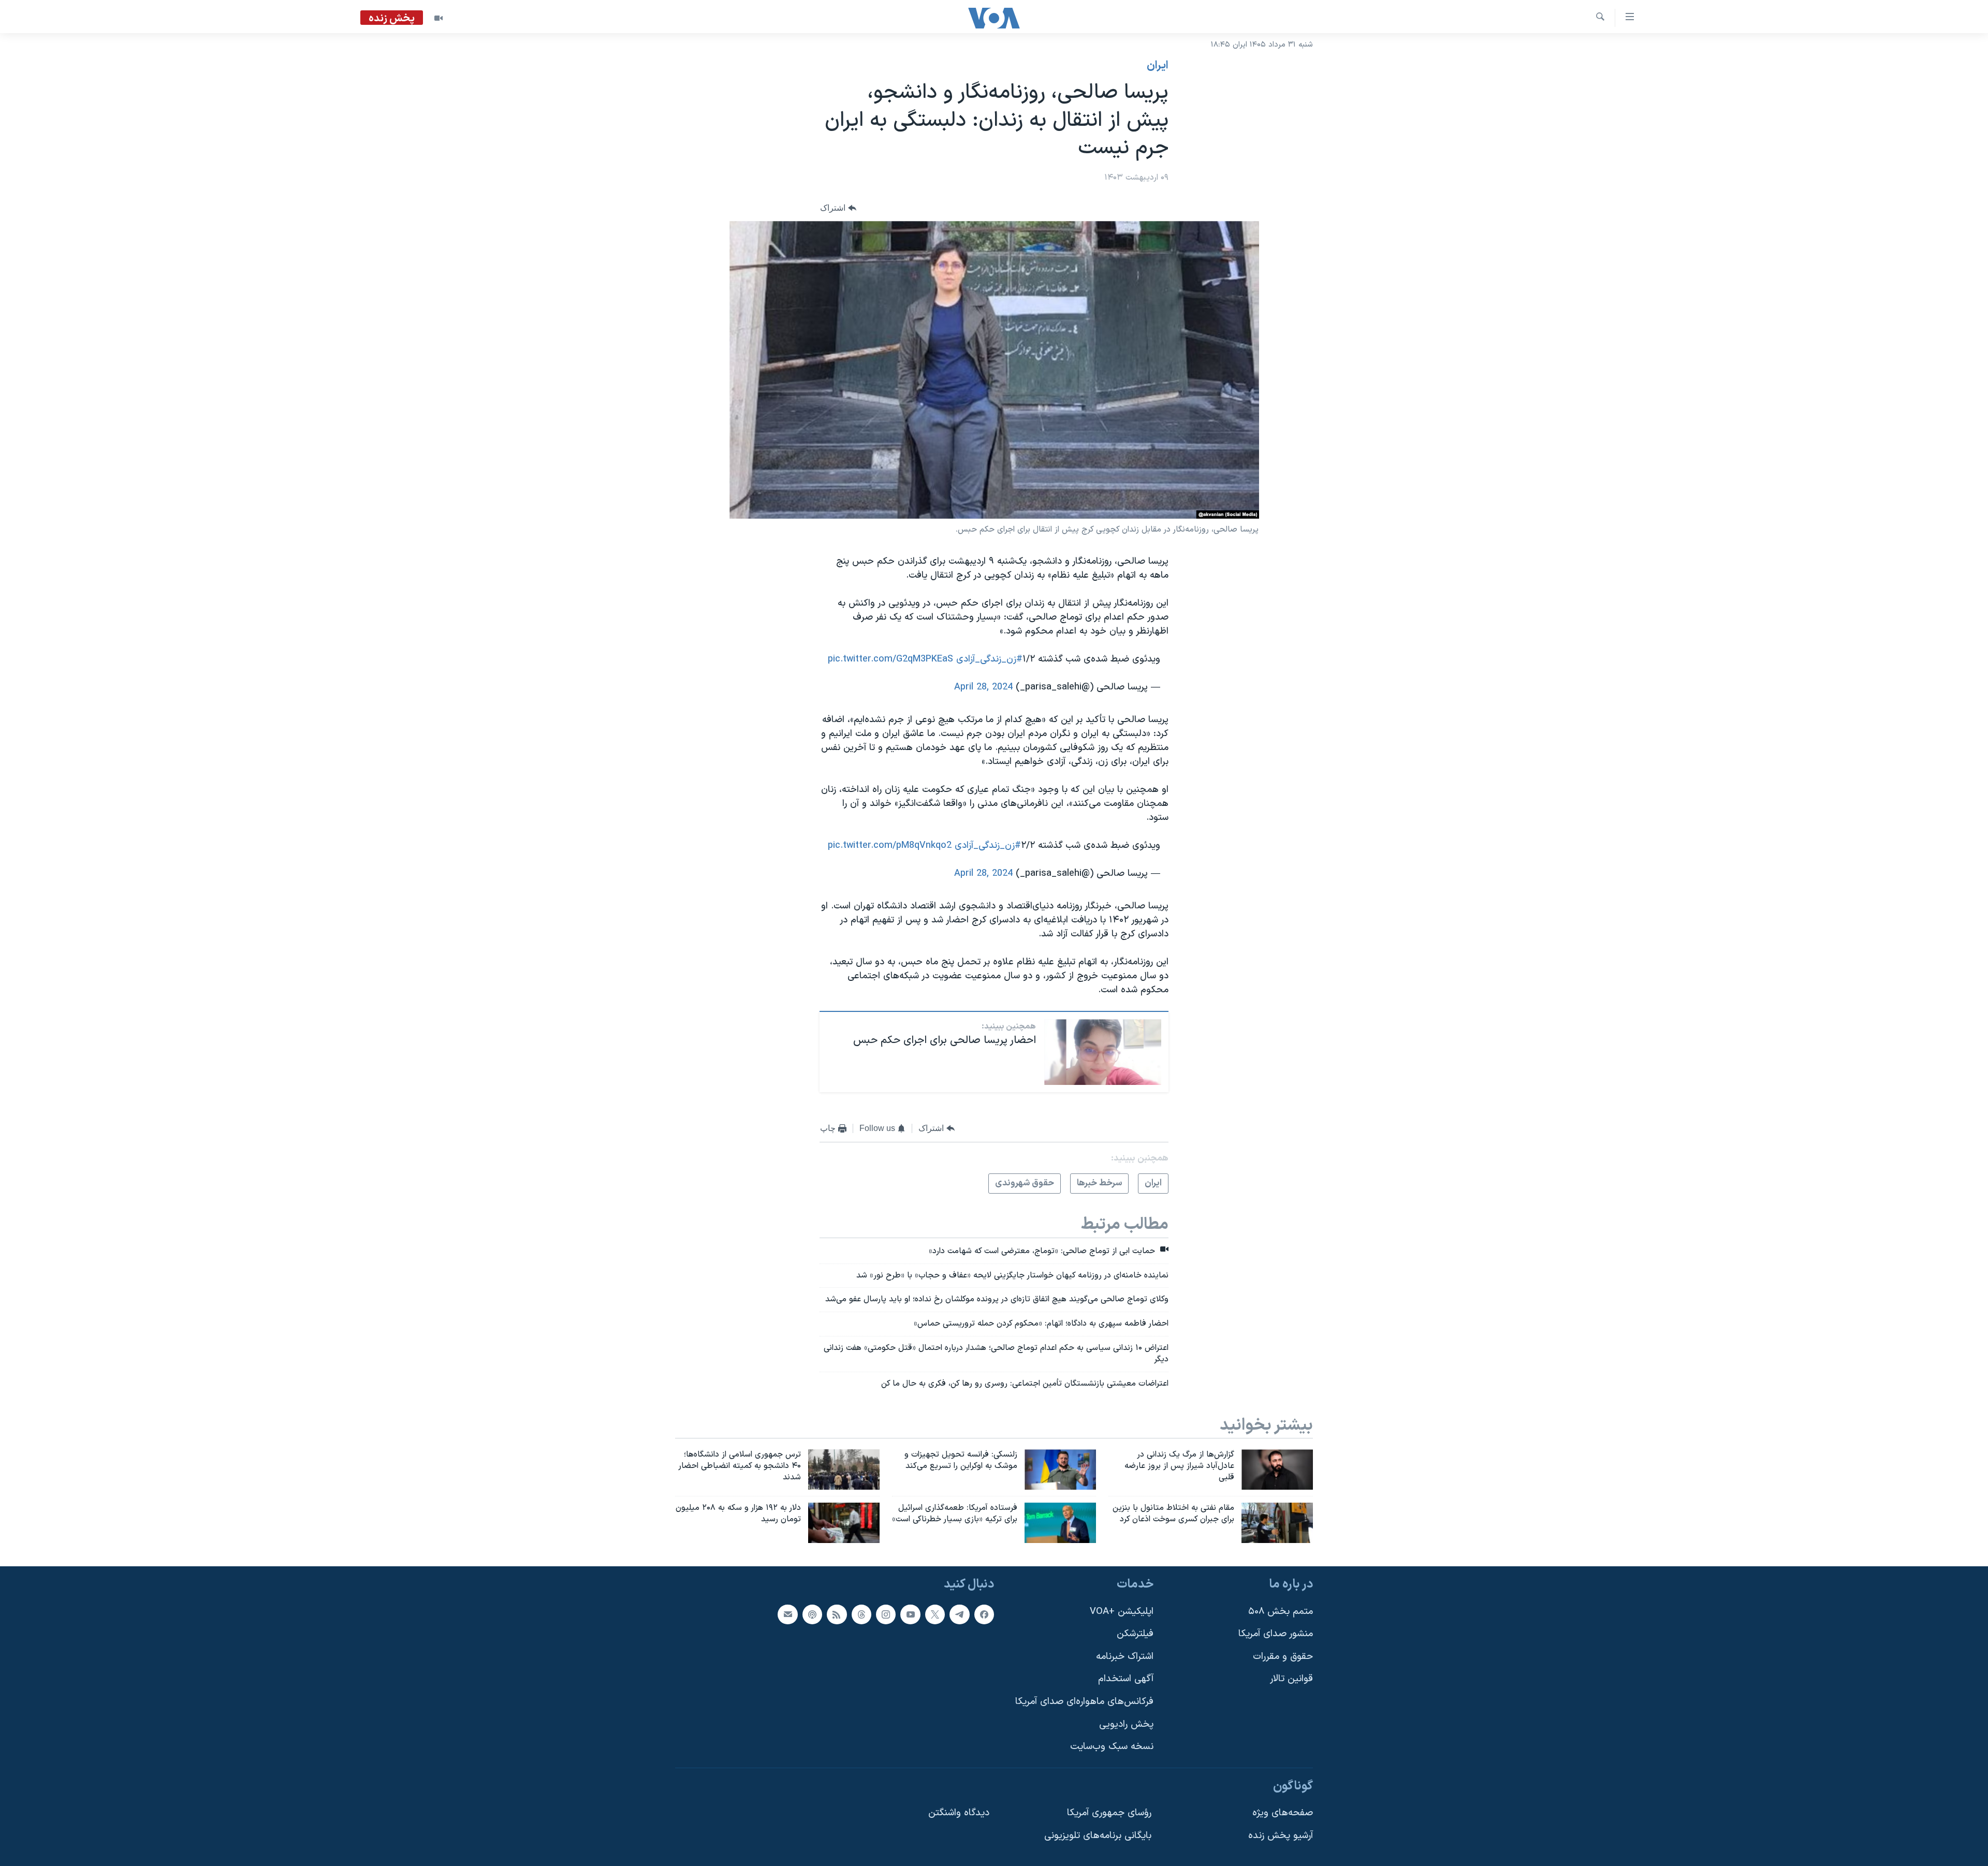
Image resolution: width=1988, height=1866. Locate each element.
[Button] (838, 208)
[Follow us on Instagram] (886, 1614)
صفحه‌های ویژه (1283, 1813)
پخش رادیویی (1126, 1724)
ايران (1158, 66)
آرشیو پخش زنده (1281, 1836)
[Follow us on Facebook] (984, 1614)
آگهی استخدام (1126, 1679)
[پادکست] (812, 1614)
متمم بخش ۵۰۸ (1281, 1612)
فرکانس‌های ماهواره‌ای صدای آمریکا (1084, 1702)
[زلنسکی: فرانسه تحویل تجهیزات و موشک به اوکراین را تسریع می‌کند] (1060, 1470)
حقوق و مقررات (1283, 1657)
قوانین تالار (1291, 1679)
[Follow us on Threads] (861, 1614)
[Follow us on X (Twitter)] (935, 1614)
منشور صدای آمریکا (1276, 1634)
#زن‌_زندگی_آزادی (989, 659)
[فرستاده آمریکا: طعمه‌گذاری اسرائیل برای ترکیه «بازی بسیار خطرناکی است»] (1060, 1523)
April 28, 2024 (983, 687)
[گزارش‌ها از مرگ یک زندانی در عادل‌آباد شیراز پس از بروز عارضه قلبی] (1277, 1470)
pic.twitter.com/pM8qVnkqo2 (890, 846)
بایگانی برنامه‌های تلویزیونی (1098, 1836)
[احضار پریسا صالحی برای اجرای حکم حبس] (1103, 1052)
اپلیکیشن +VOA (1122, 1612)
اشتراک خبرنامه (1125, 1657)
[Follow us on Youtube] (910, 1614)
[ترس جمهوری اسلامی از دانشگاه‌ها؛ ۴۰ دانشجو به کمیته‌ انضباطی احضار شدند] (844, 1470)
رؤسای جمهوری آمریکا (1109, 1813)
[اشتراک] (787, 1614)
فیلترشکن (1135, 1634)
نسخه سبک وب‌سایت (1112, 1747)
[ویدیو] (438, 18)
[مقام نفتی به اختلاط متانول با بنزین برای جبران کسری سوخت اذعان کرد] (1277, 1523)
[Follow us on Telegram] (959, 1614)
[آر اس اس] (837, 1614)
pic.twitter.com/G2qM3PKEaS (890, 659)
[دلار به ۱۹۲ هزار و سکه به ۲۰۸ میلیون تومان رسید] (844, 1523)
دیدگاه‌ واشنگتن (959, 1813)
